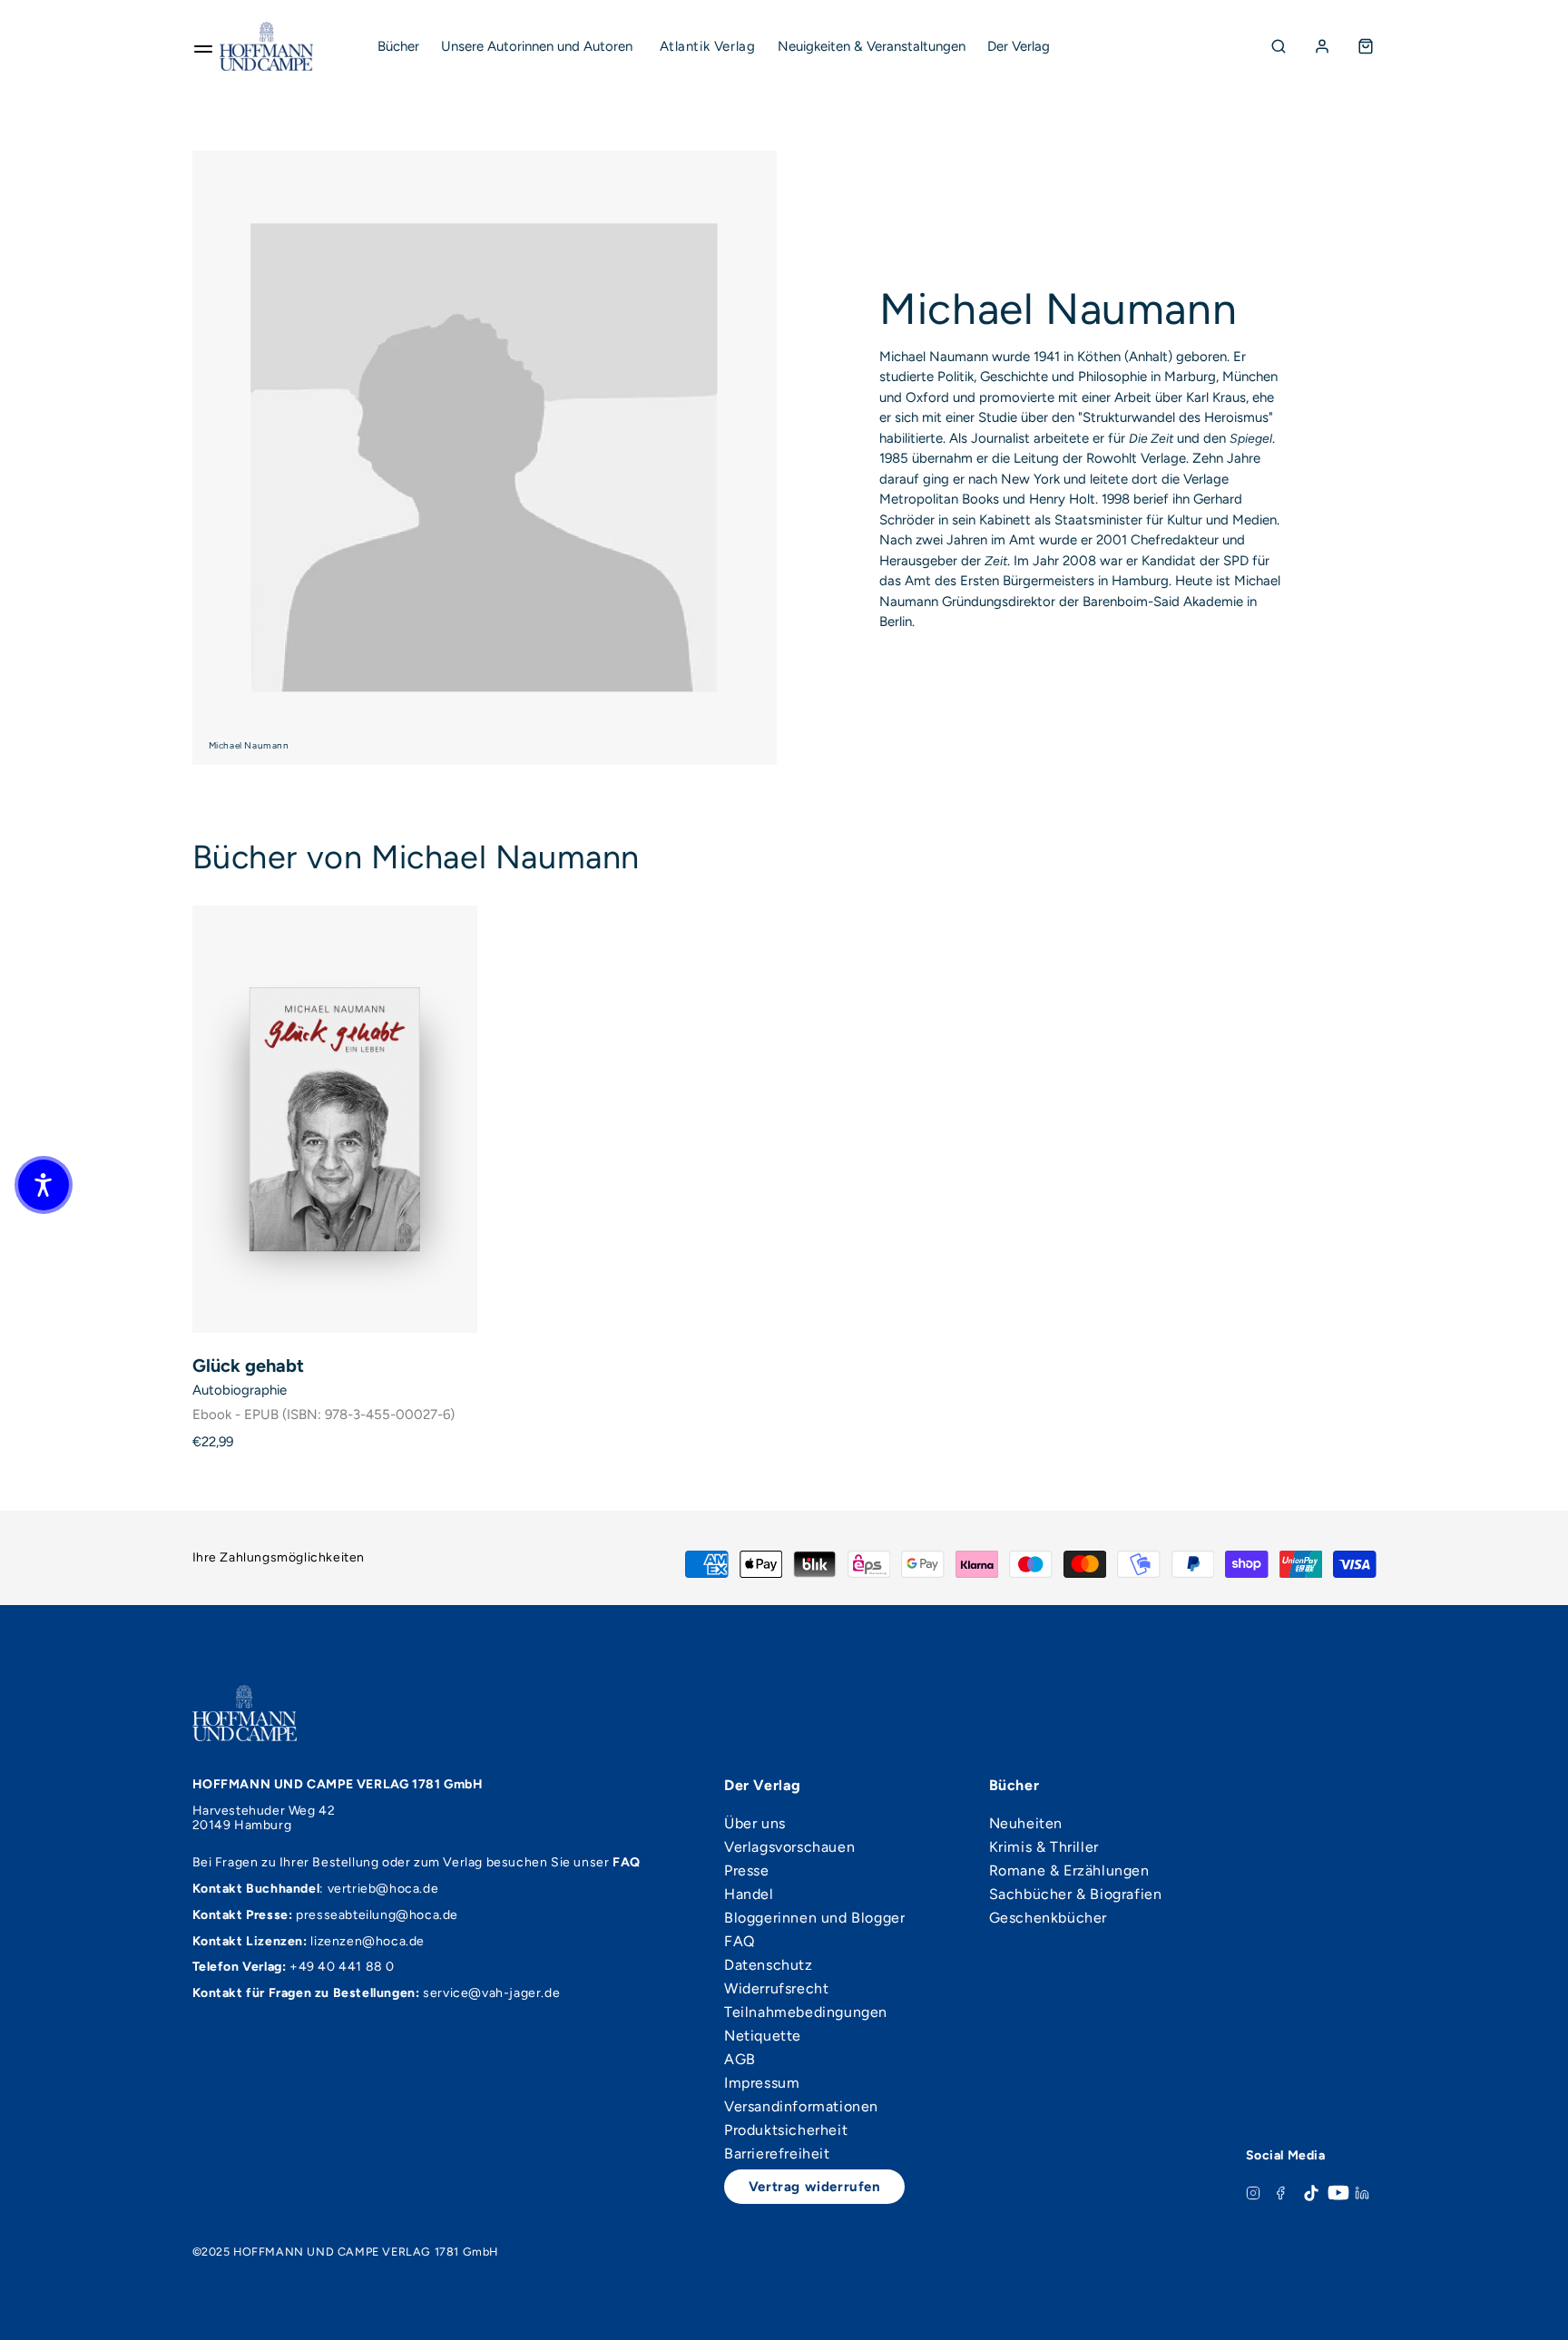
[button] (44, 1185)
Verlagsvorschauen (789, 1847)
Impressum (762, 2083)
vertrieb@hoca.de (383, 1889)
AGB (740, 2060)
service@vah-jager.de (491, 1993)
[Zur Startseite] (267, 46)
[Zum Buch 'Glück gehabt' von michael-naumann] (335, 1119)
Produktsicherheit (786, 2130)
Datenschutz (769, 1965)
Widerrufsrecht (776, 1989)
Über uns (755, 1824)
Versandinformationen (801, 2107)
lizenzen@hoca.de (367, 1941)
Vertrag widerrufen (815, 2187)
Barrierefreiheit (777, 2154)
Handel (749, 1895)
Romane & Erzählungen (1069, 1871)
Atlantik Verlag (708, 46)
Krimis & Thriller (1044, 1847)
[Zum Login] (1322, 46)
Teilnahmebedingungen (806, 2012)
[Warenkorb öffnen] (1366, 46)
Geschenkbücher (1048, 1918)
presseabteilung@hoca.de (377, 1915)
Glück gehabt (248, 1366)
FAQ (740, 1942)
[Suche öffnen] (1279, 46)
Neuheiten (1026, 1824)
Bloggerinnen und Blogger (814, 1918)
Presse (747, 1871)
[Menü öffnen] (203, 46)
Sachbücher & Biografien (1076, 1895)
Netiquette (763, 2036)
